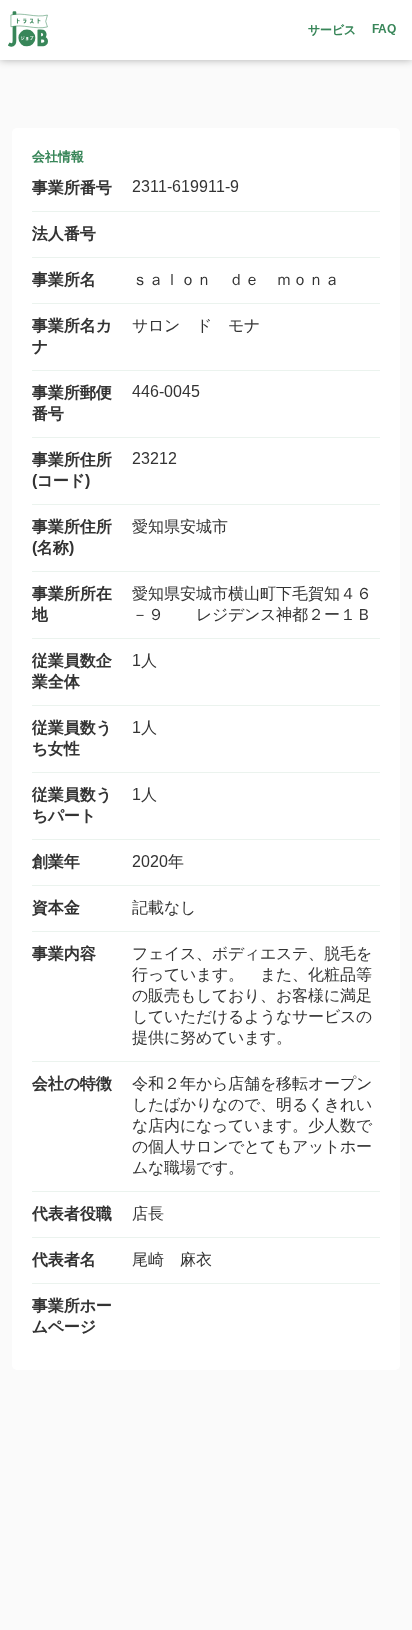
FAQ (384, 29)
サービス (332, 30)
